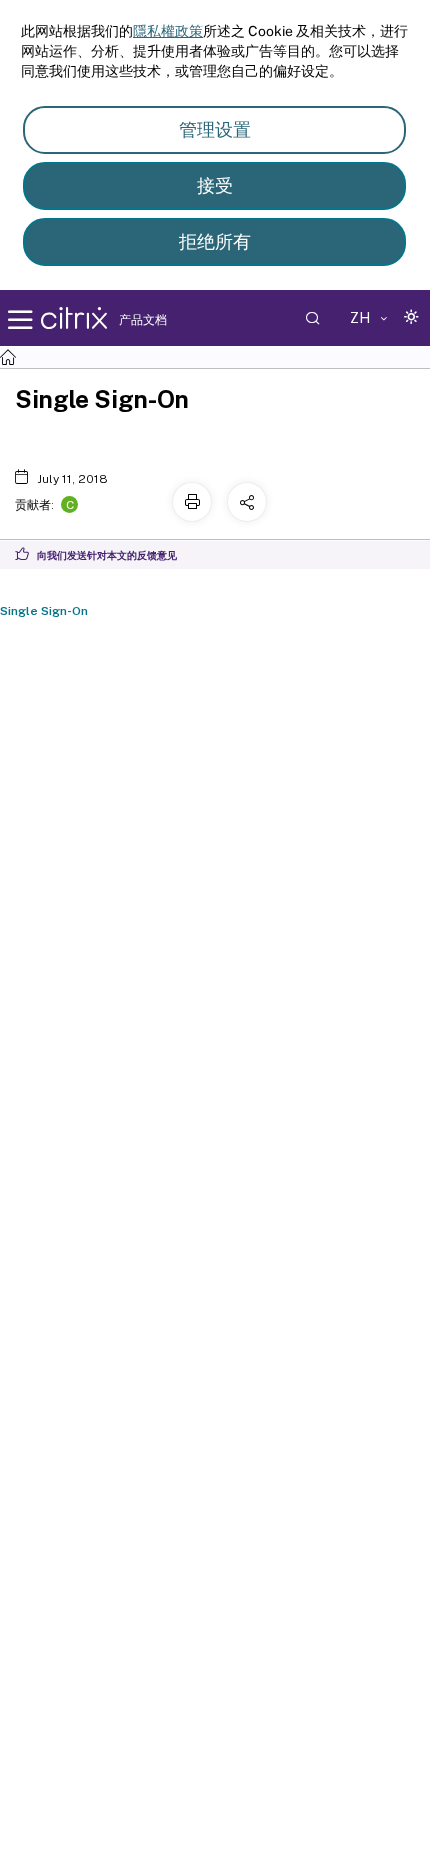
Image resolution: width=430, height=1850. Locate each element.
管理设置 (215, 129)
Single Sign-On (44, 611)
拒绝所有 (215, 241)
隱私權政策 (168, 31)
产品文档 (143, 320)
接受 (215, 185)
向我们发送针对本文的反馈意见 (107, 555)
